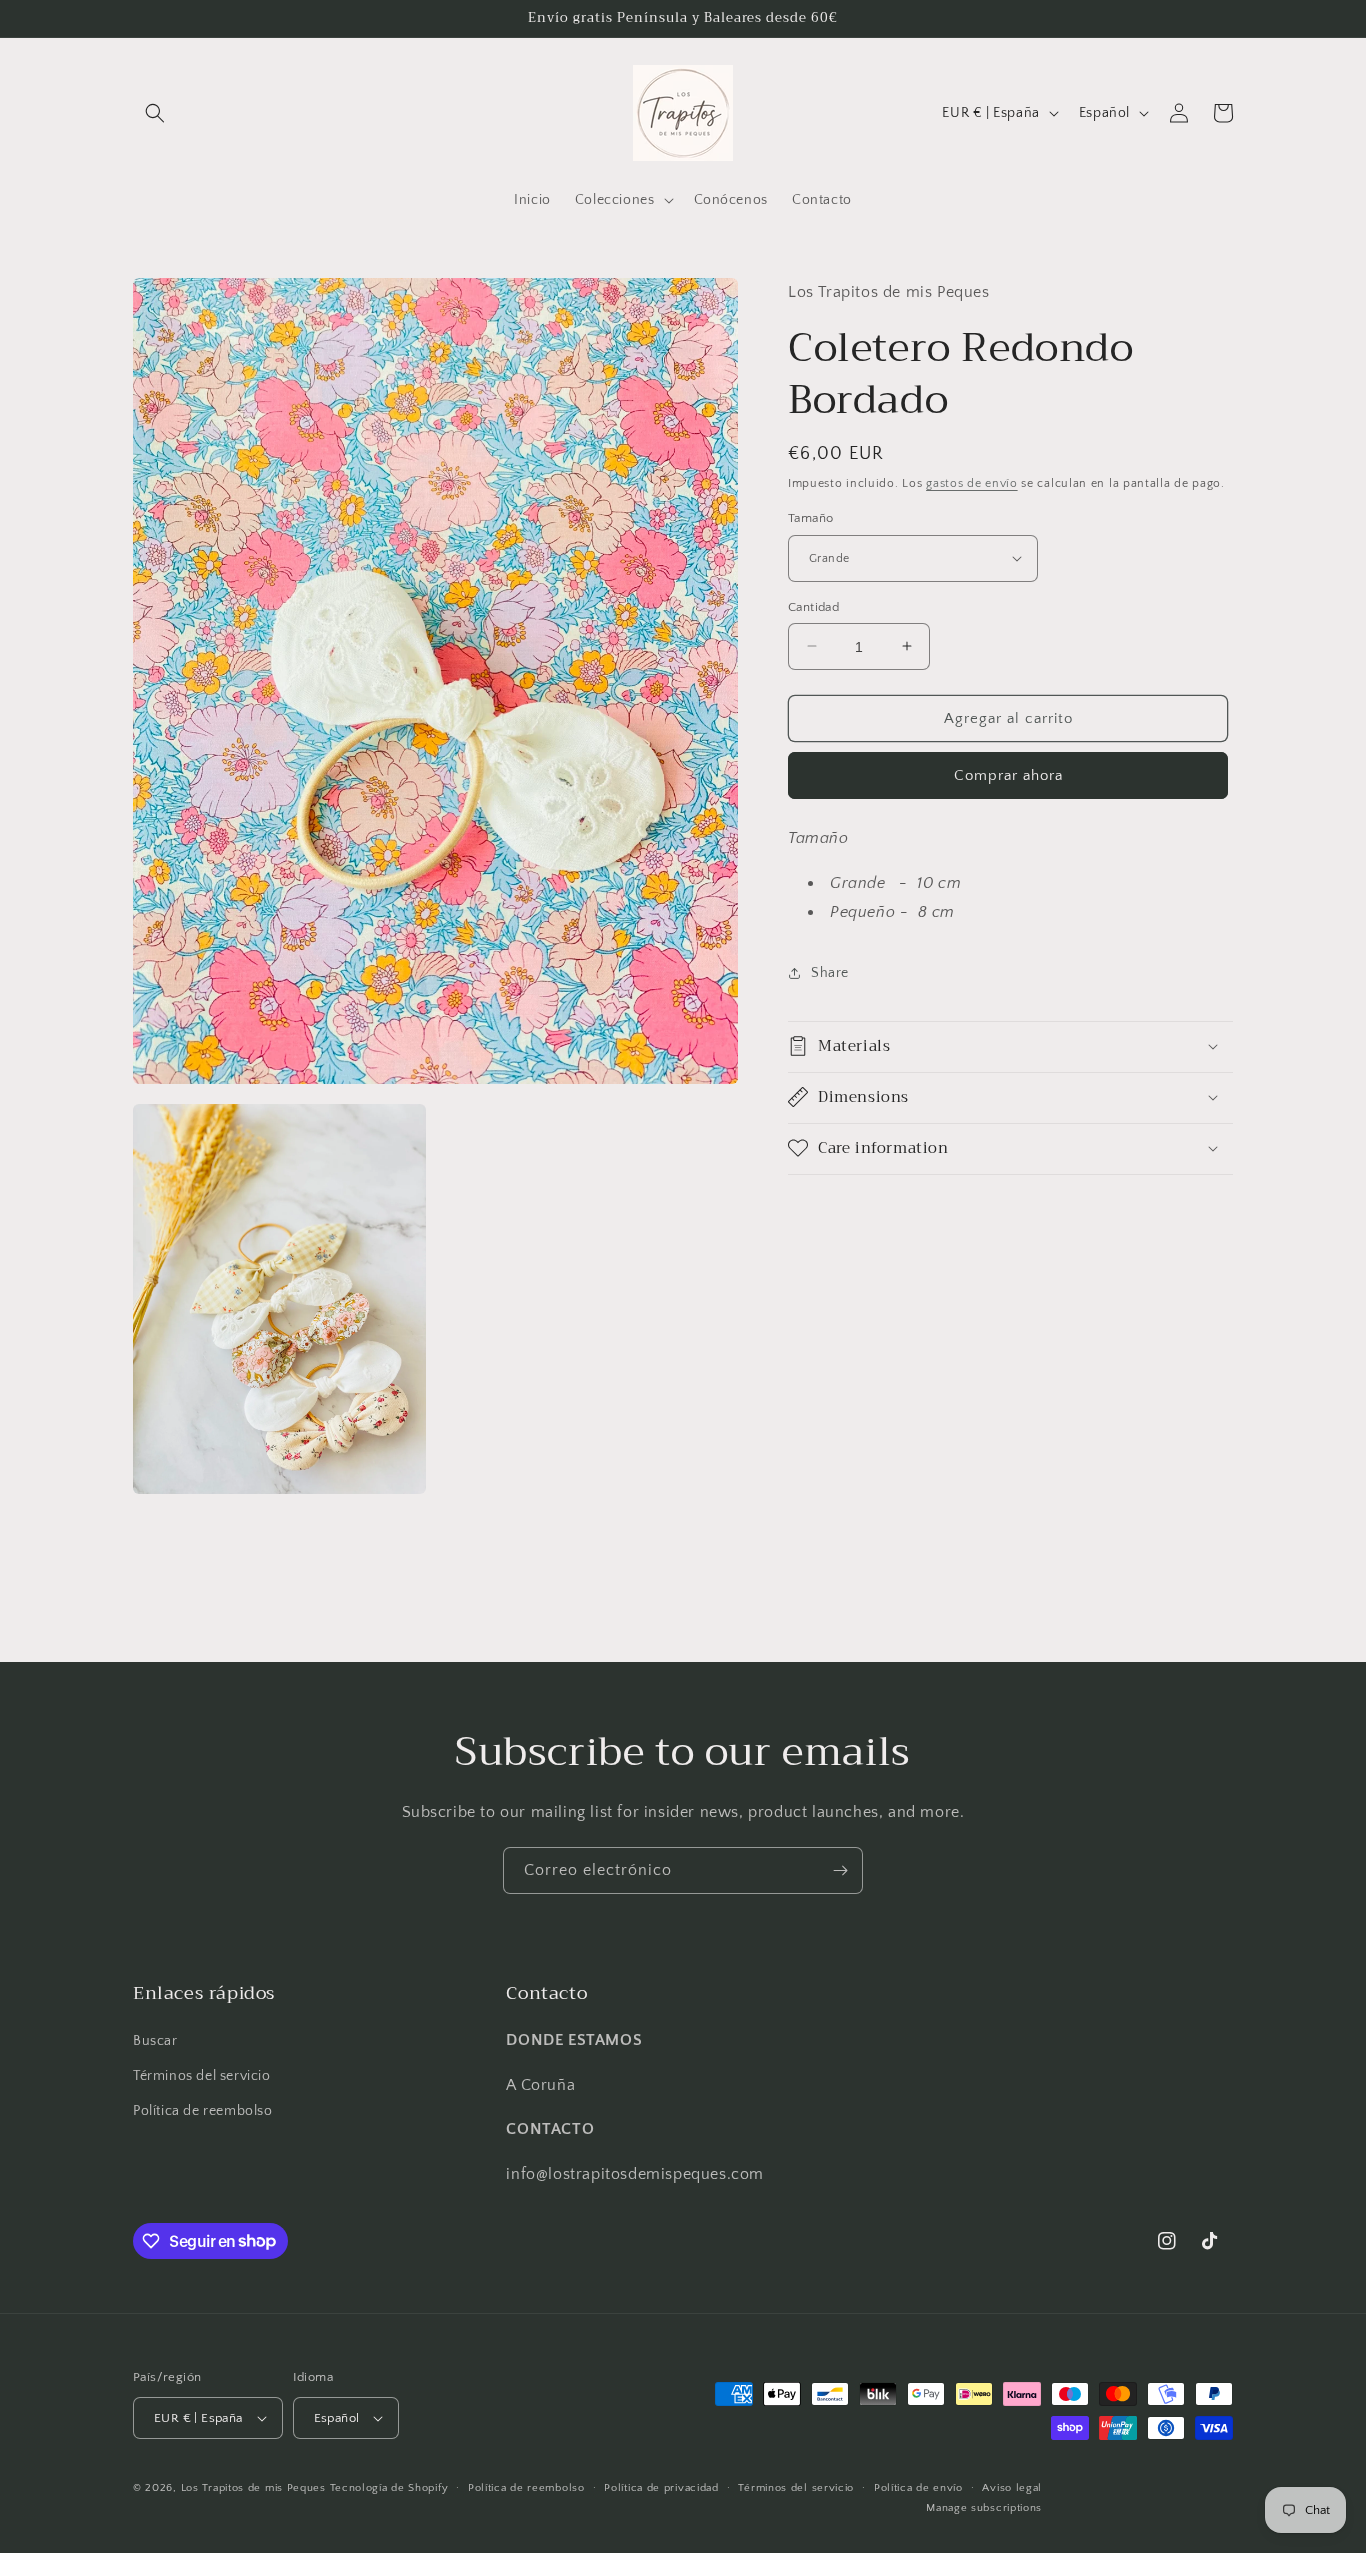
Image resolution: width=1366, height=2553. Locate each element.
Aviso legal (1012, 2488)
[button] (155, 113)
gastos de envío (972, 482)
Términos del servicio (202, 2076)
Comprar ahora (1008, 775)
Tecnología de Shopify (389, 2488)
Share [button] (830, 973)
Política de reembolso (203, 2111)
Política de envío (918, 2488)
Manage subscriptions (984, 2507)
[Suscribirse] (840, 1870)
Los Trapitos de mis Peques (253, 2488)
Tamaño (810, 518)
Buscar (155, 2040)
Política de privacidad (661, 2488)
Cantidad (813, 606)
